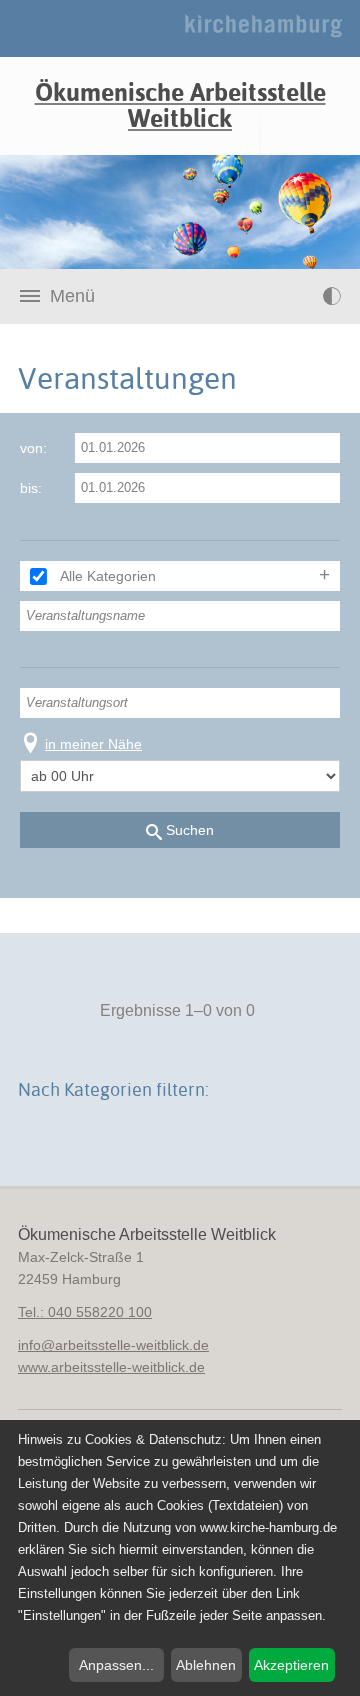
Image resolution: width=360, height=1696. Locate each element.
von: (33, 448)
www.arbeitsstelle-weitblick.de (111, 1367)
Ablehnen (206, 1665)
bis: (31, 488)
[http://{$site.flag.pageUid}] (291, 296)
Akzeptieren (291, 1665)
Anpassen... (116, 1665)
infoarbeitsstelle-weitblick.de (113, 1345)
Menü (72, 296)
